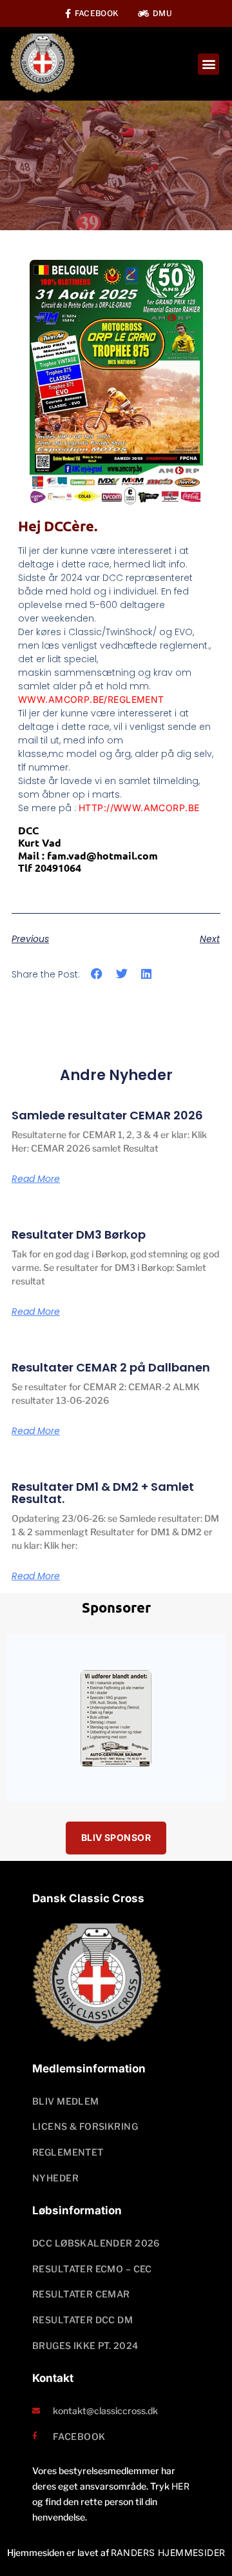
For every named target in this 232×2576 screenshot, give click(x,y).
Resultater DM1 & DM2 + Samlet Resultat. (103, 1493)
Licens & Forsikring (85, 2126)
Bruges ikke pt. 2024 (85, 2345)
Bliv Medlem (66, 2101)
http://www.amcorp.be (139, 808)
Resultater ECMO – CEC (92, 2269)
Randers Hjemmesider (168, 2552)
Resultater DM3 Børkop (79, 1234)
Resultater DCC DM (82, 2320)
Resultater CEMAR (81, 2294)
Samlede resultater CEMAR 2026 (107, 1115)
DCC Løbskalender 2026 (96, 2243)
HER (180, 2486)
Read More (36, 1179)
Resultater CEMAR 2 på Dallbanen (111, 1367)
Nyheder (55, 2178)
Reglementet (68, 2152)
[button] (208, 64)
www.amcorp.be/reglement (91, 699)
